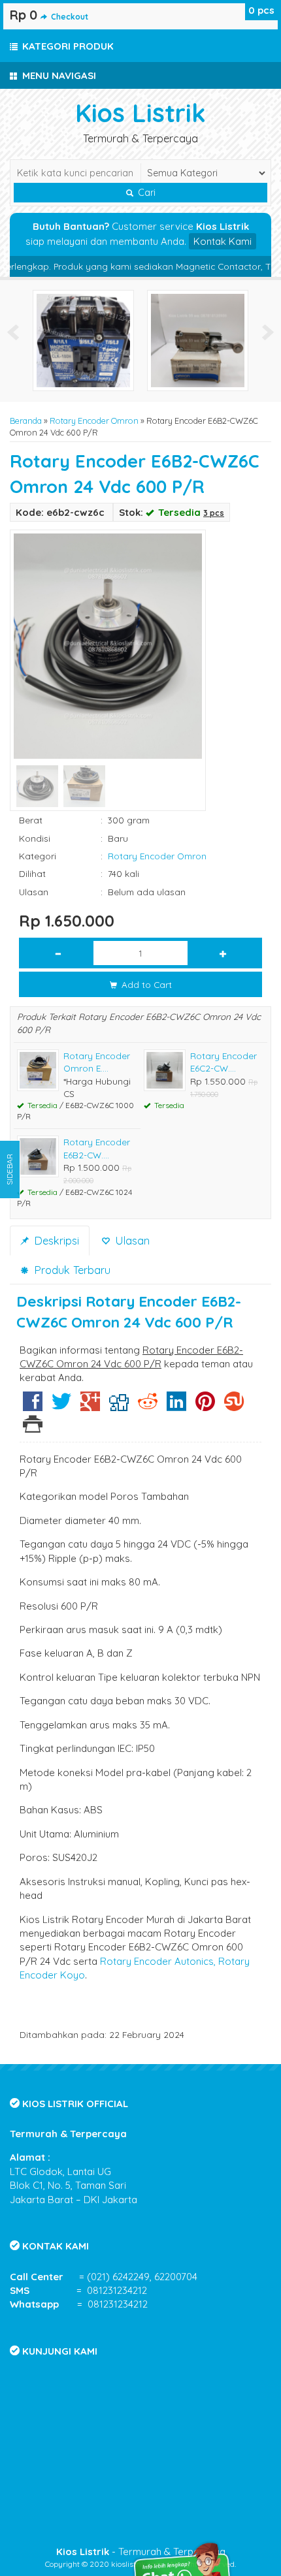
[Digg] (119, 1406)
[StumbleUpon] (234, 1406)
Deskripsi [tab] (55, 1240)
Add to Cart (145, 984)
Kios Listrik (140, 113)
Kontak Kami (223, 241)
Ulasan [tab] (131, 1240)
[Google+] (90, 1406)
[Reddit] (148, 1406)
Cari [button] (145, 193)
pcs (261, 10)
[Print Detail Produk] (33, 1428)
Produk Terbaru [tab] (71, 1270)
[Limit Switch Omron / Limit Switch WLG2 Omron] (198, 339)
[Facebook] (33, 1406)
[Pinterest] (205, 1406)
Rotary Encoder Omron (94, 421)
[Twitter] (61, 1406)
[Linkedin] (176, 1406)
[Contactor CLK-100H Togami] (83, 339)
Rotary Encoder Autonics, (158, 1961)
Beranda (26, 421)
